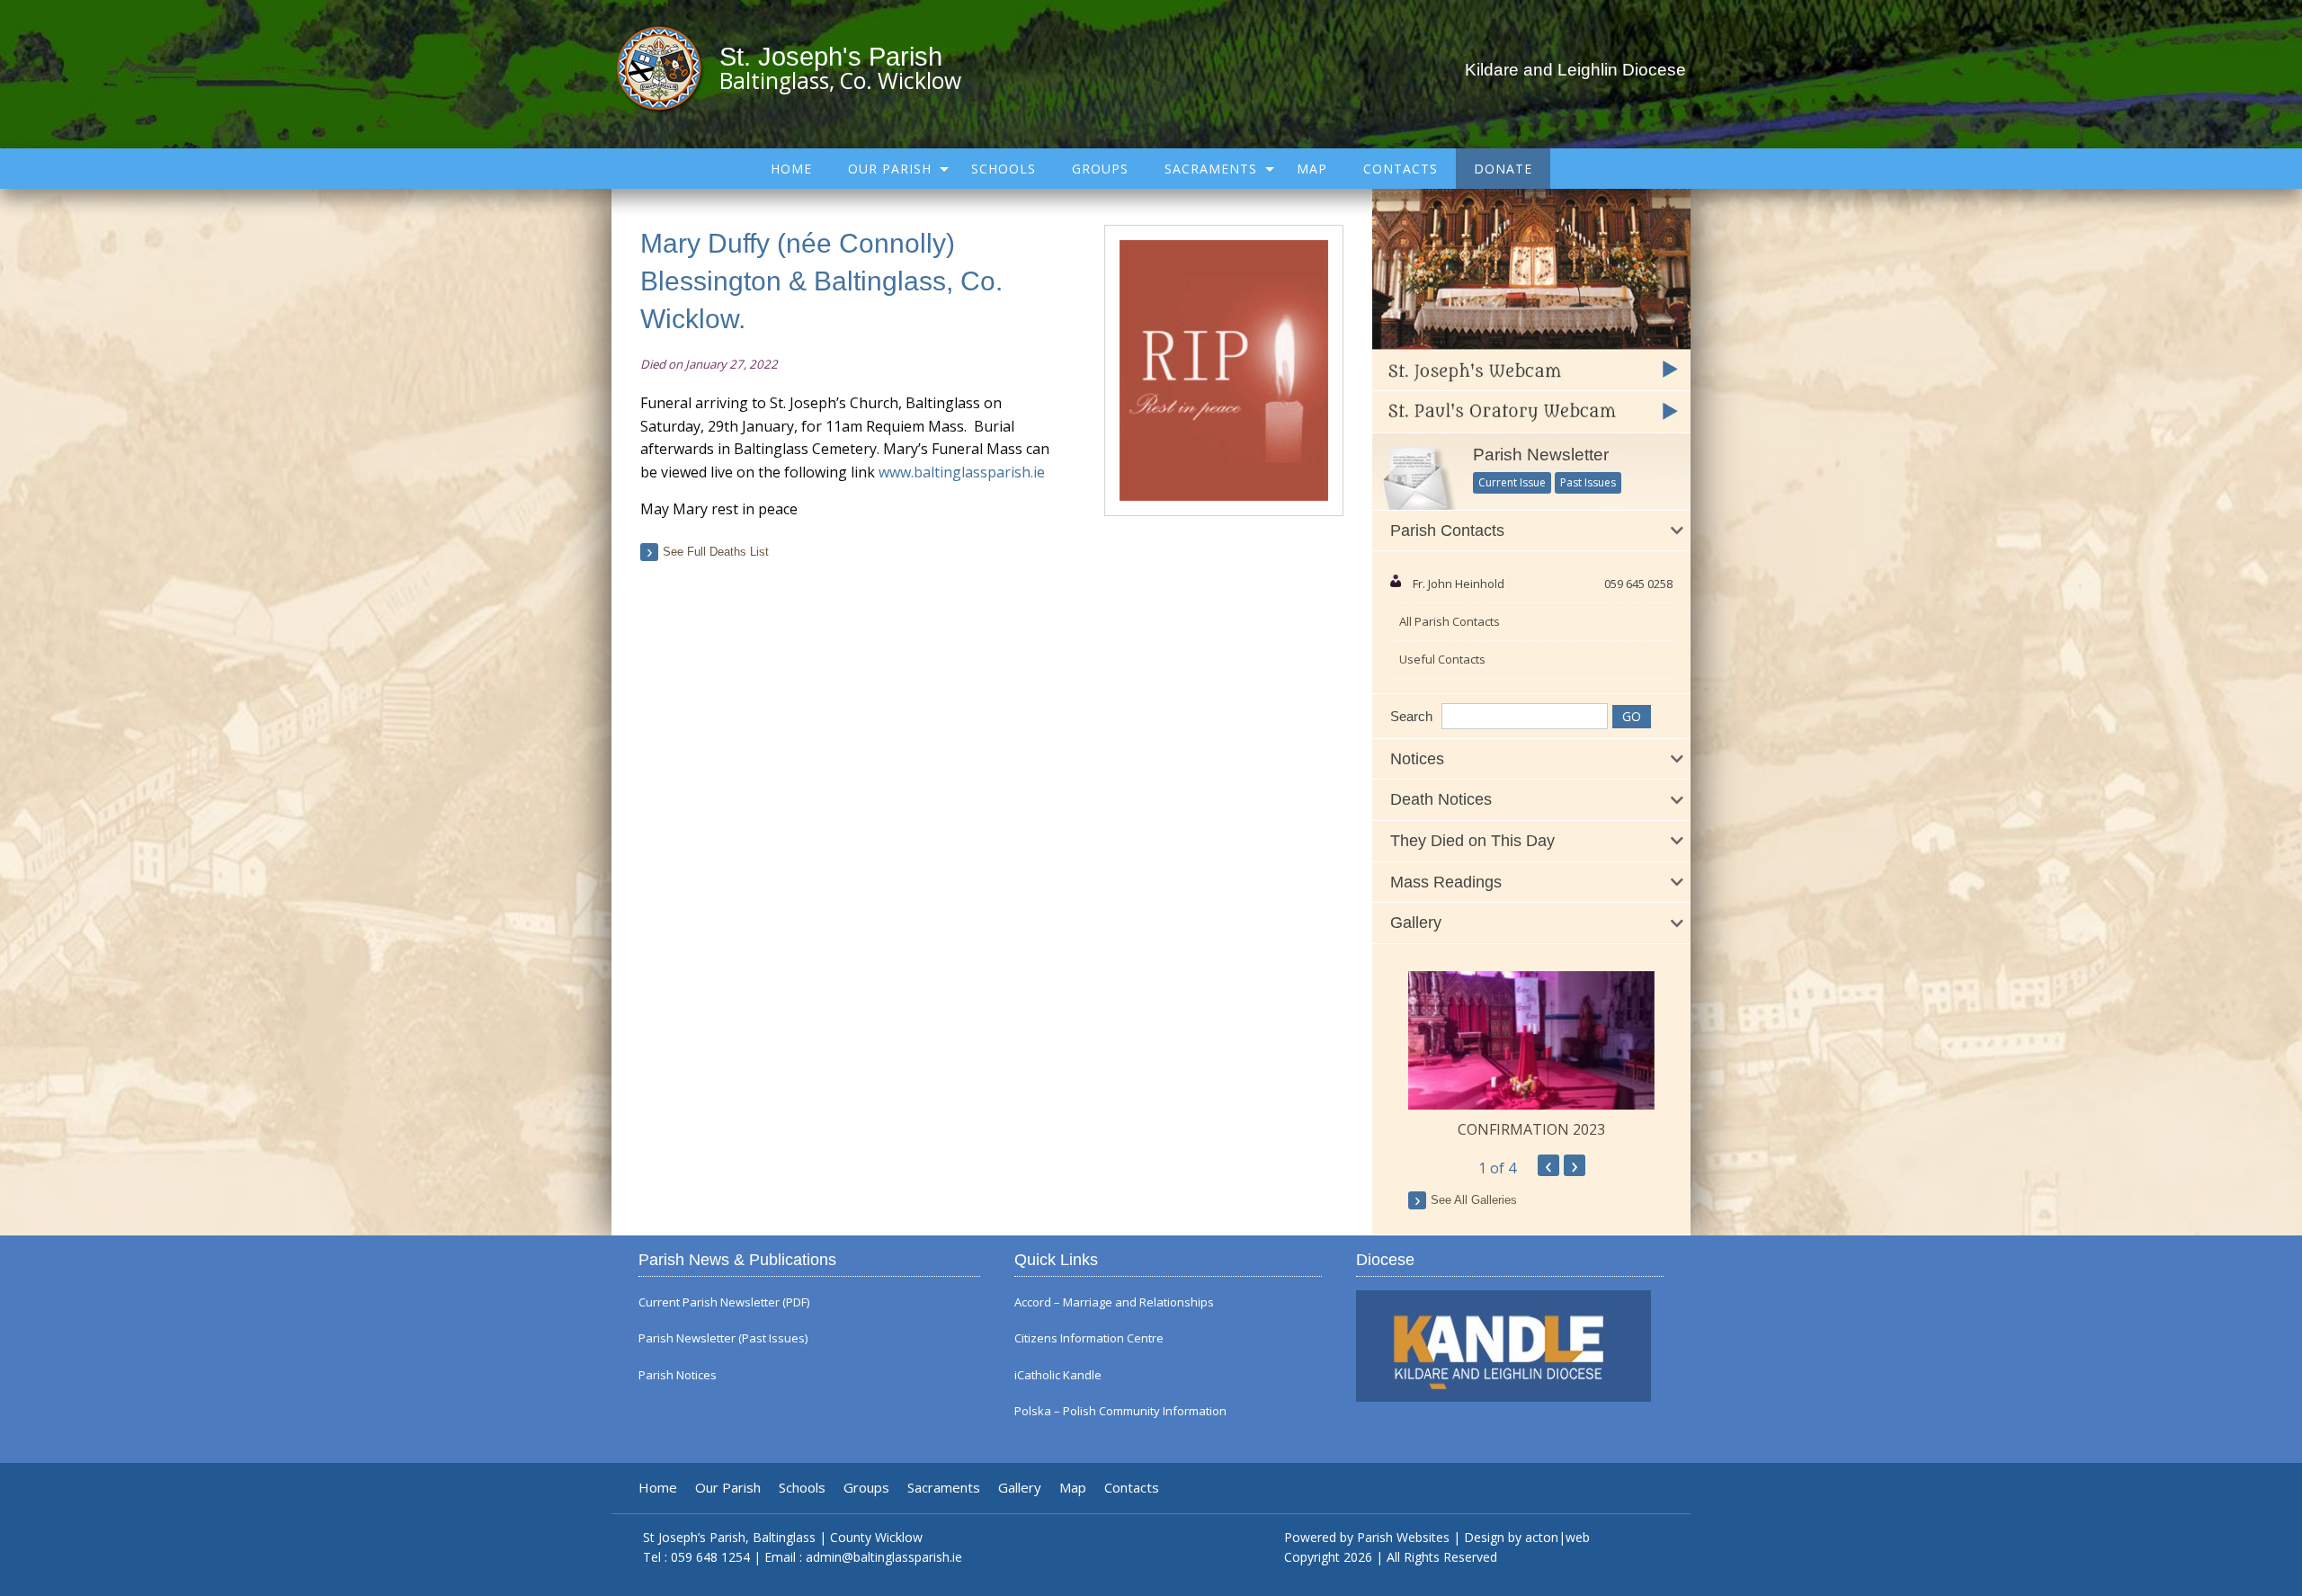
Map (1312, 169)
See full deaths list (716, 552)
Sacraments (1211, 169)
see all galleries (1474, 1200)
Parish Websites (1403, 1537)
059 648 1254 (710, 1557)
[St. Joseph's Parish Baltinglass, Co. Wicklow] (668, 67)
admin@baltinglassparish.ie (884, 1557)
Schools (1004, 169)
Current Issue (1512, 482)
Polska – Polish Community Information (1120, 1411)
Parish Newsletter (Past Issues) (723, 1338)
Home (791, 169)
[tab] (1531, 531)
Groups (1100, 169)
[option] (1531, 1056)
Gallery (1020, 1488)
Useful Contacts (1442, 659)
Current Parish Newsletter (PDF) (724, 1302)
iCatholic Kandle (1058, 1375)
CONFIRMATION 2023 (1531, 1129)
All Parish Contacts (1450, 621)
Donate (1503, 169)
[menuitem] (791, 169)
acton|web (1557, 1537)
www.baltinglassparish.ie (962, 472)
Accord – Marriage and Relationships (1114, 1302)
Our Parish (890, 169)
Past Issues (1588, 482)
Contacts (1401, 169)
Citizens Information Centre (1089, 1338)
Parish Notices (678, 1375)
